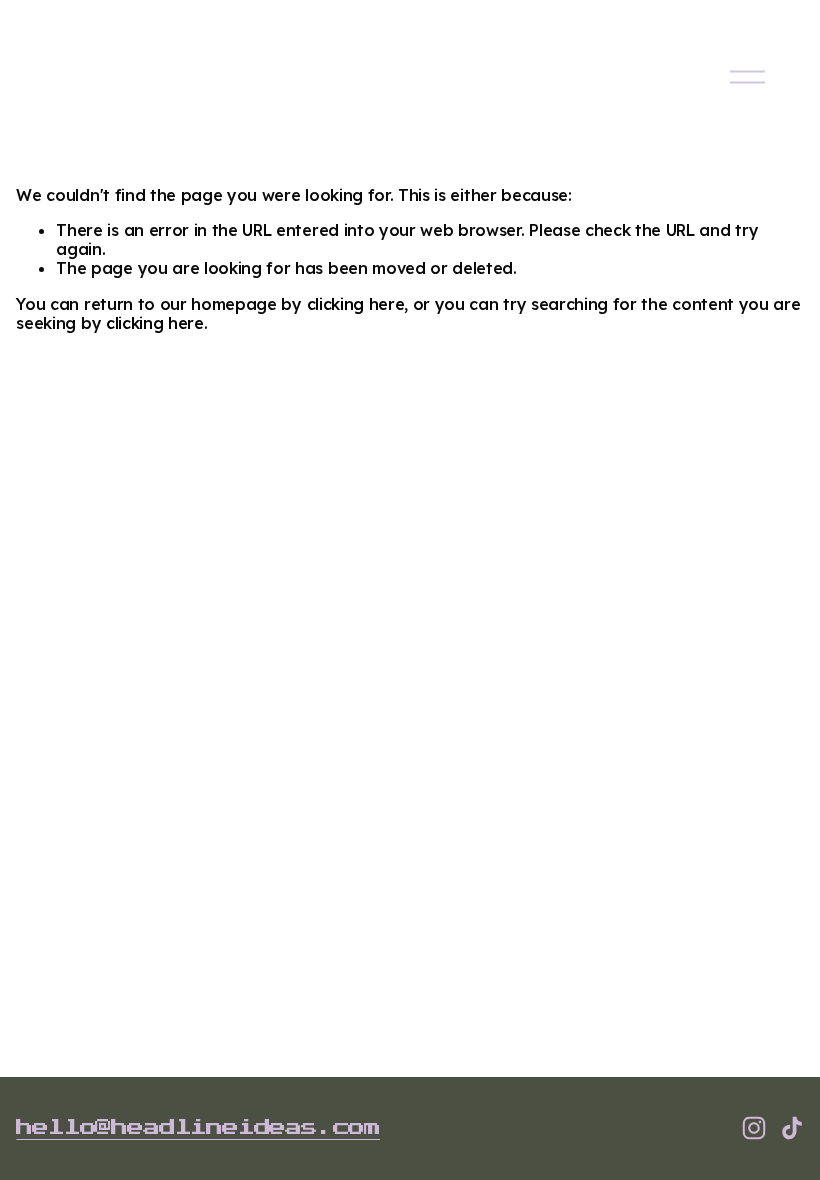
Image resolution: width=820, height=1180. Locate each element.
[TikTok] (792, 1128)
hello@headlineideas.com (198, 1127)
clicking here (356, 304)
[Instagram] (754, 1128)
